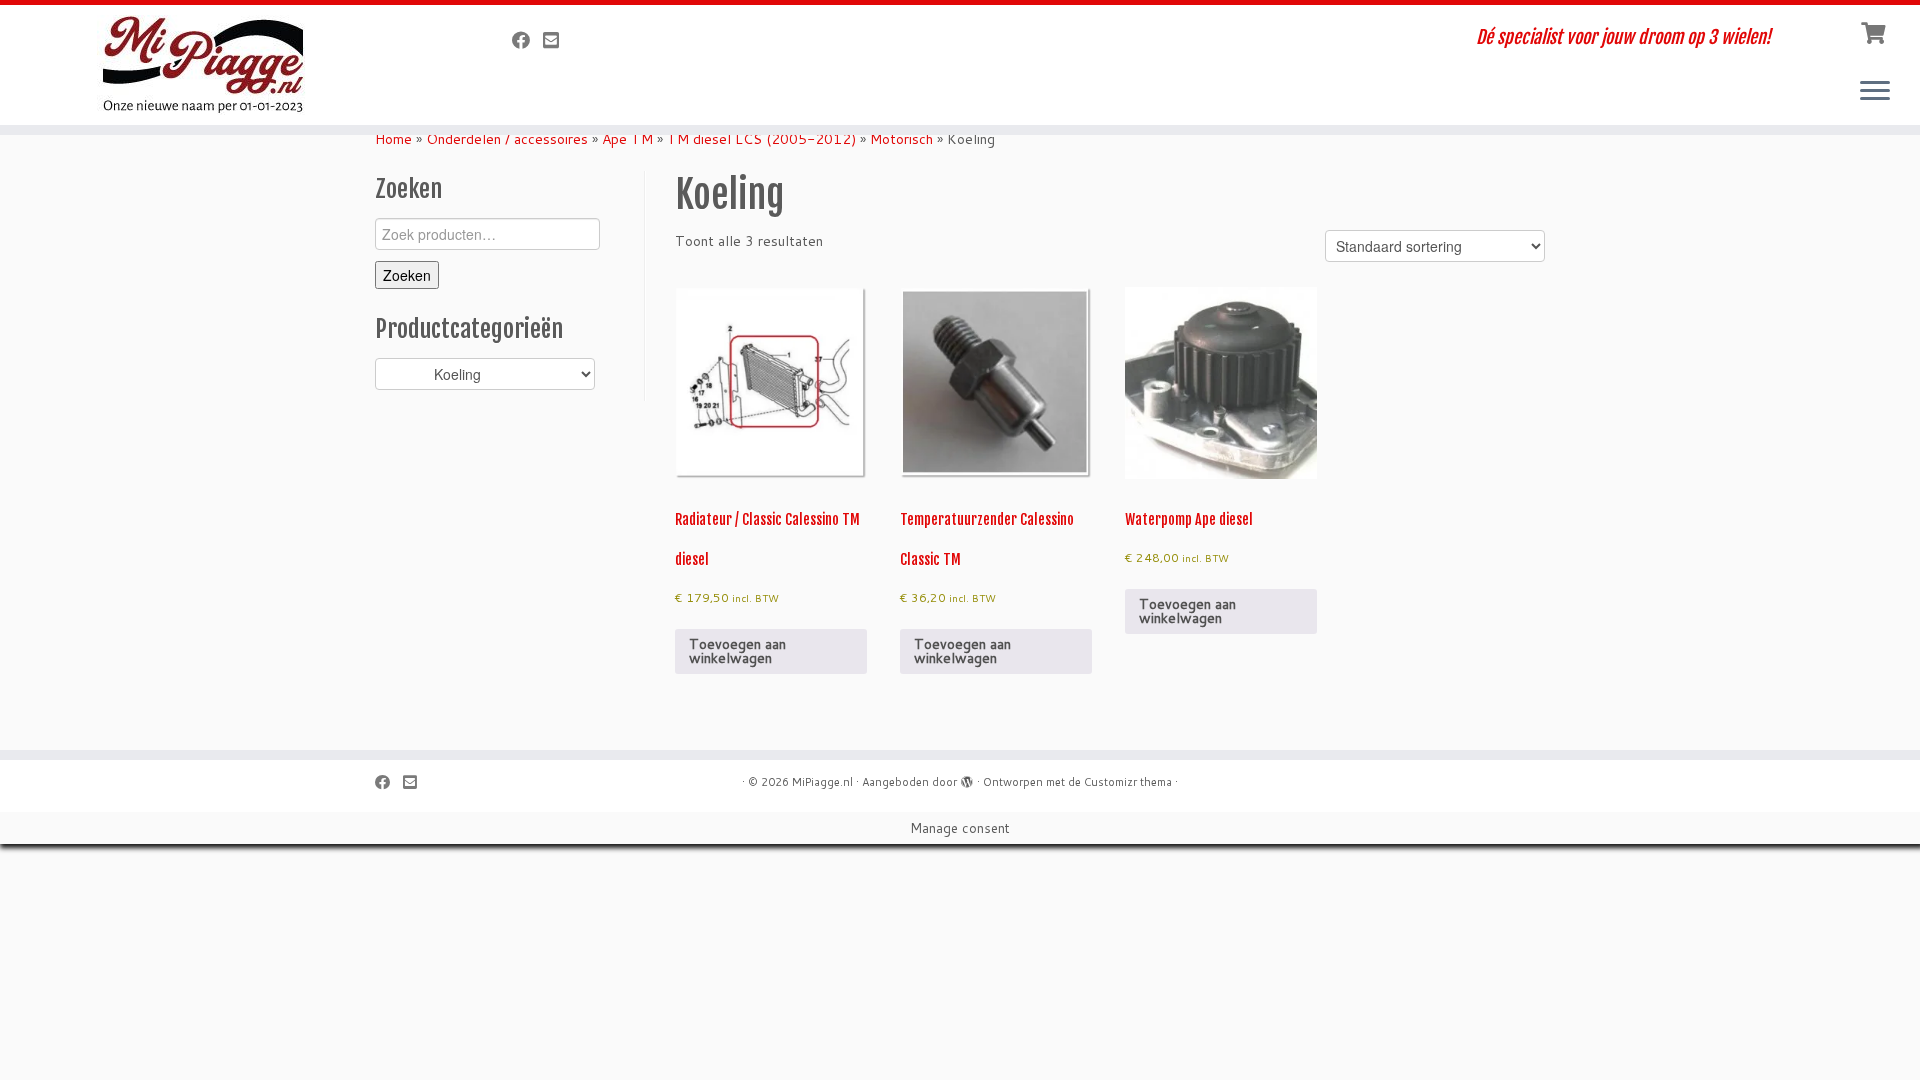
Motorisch (901, 139)
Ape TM (627, 139)
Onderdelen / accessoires (507, 139)
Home (393, 139)
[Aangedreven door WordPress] (967, 778)
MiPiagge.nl (822, 782)
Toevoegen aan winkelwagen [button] (737, 651)
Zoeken (407, 275)
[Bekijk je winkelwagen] (1875, 31)
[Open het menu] (1875, 92)
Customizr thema (1128, 782)
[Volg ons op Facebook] (527, 40)
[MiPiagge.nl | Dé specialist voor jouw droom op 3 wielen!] (221, 65)
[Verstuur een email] (557, 40)
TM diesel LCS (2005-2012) (761, 139)
